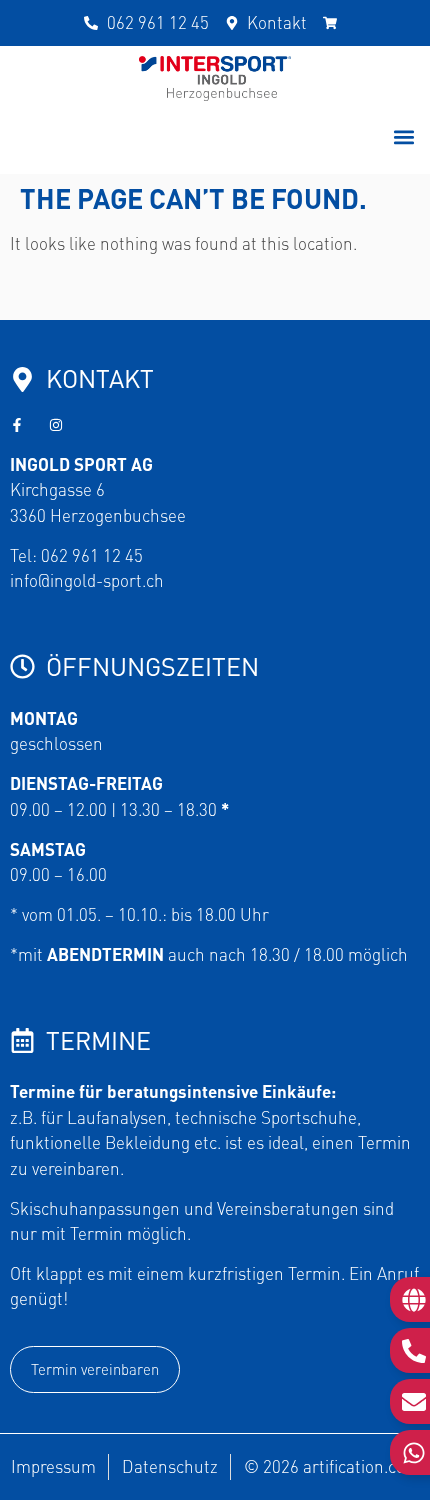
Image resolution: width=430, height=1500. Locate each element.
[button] (403, 137)
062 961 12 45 (92, 555)
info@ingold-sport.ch (87, 580)
